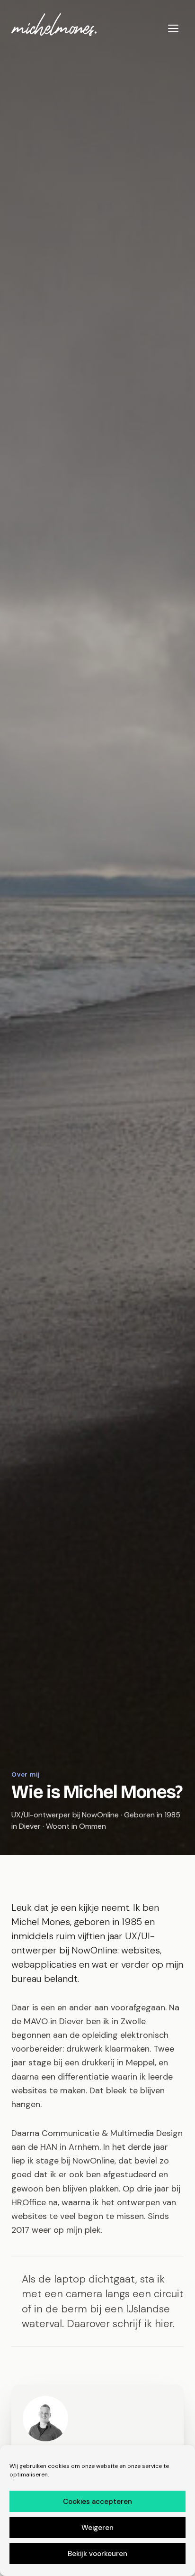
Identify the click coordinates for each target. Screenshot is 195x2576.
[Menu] (173, 28)
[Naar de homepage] (54, 25)
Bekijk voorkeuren (97, 2554)
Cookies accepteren (97, 2502)
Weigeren (97, 2528)
